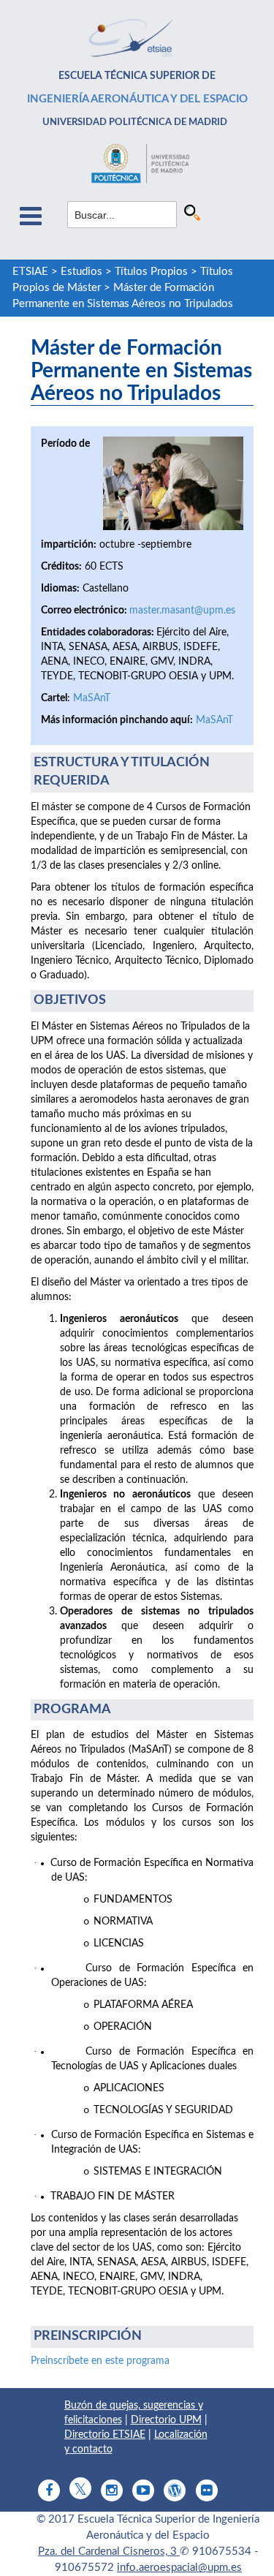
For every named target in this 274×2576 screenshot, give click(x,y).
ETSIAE (30, 272)
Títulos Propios (151, 272)
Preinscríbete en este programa (100, 2361)
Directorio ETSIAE (105, 2435)
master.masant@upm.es (182, 611)
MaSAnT (92, 698)
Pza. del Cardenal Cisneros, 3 (109, 2552)
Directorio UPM (166, 2420)
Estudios (81, 272)
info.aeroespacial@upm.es (179, 2568)
